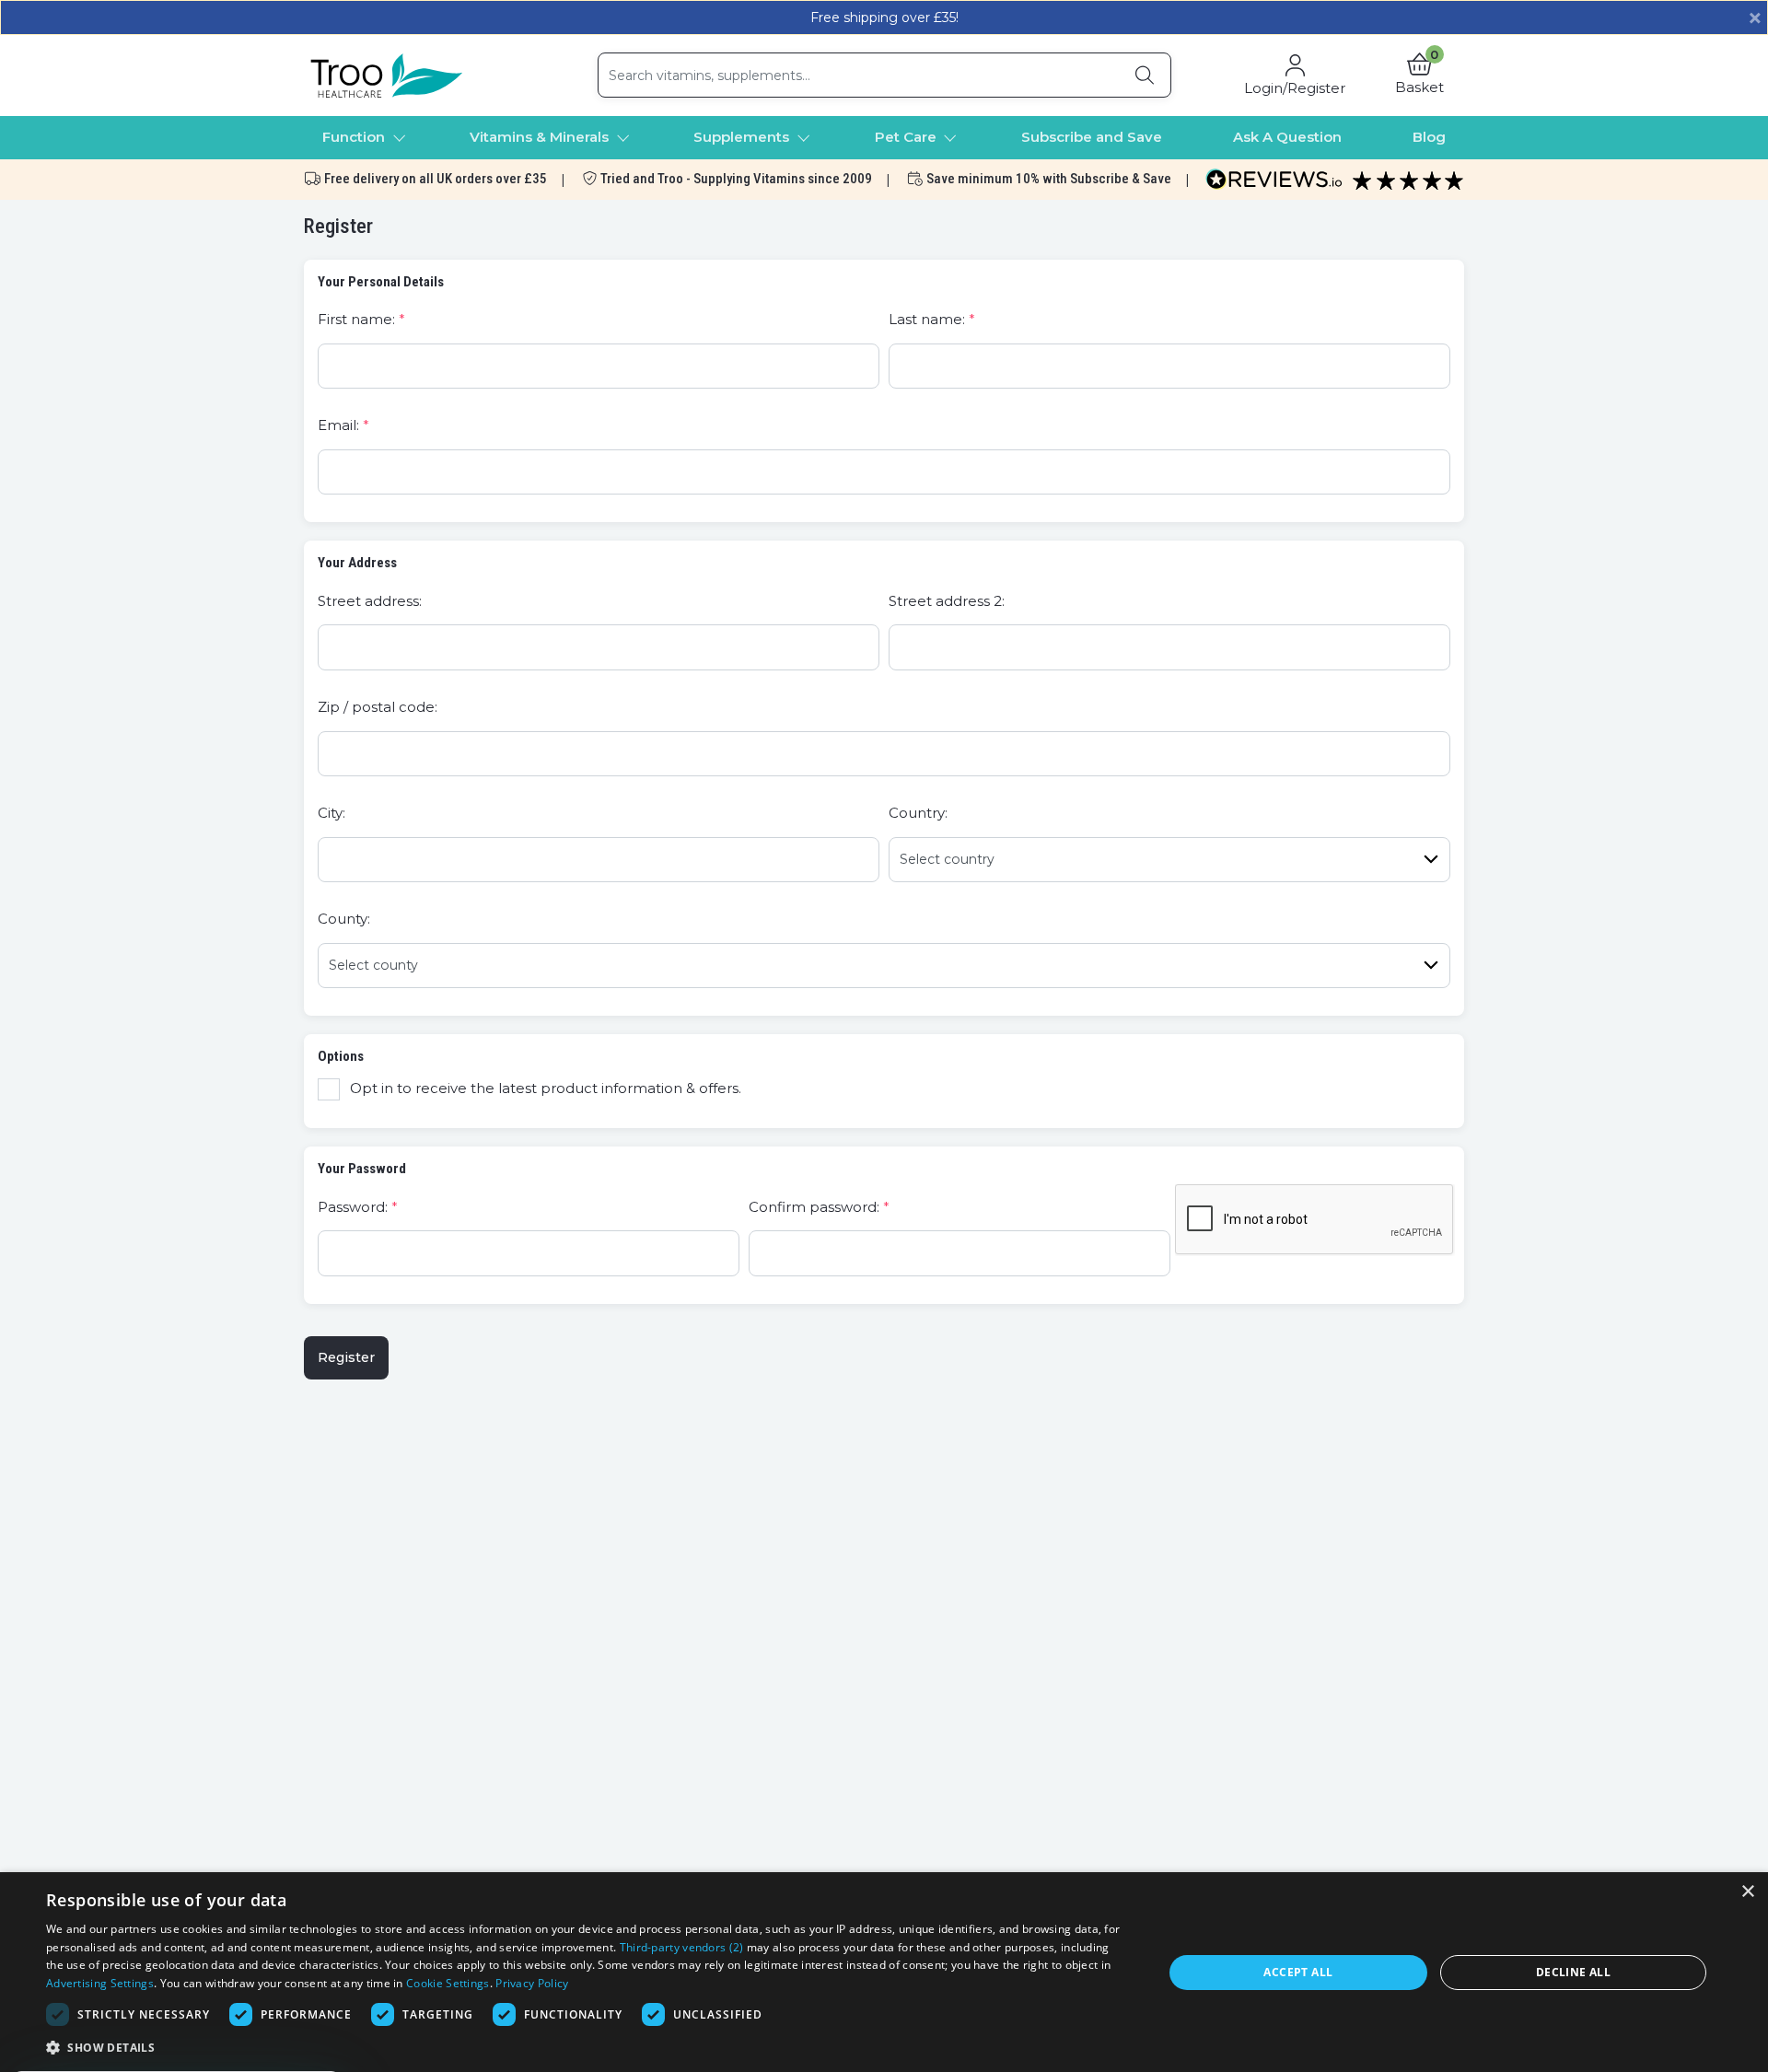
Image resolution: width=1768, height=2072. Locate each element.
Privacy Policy (532, 1983)
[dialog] (884, 1972)
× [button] (1747, 1892)
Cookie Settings (448, 1983)
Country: (918, 813)
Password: (353, 1207)
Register (346, 1357)
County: (344, 919)
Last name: (927, 319)
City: (331, 813)
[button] (1419, 76)
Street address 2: (947, 601)
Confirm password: (814, 1207)
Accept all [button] (1298, 1972)
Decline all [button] (1573, 1972)
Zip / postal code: (378, 707)
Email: (338, 425)
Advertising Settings (100, 1983)
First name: (356, 319)
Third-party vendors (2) (682, 1947)
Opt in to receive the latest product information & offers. (546, 1088)
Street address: (370, 601)
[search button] (1145, 75)
